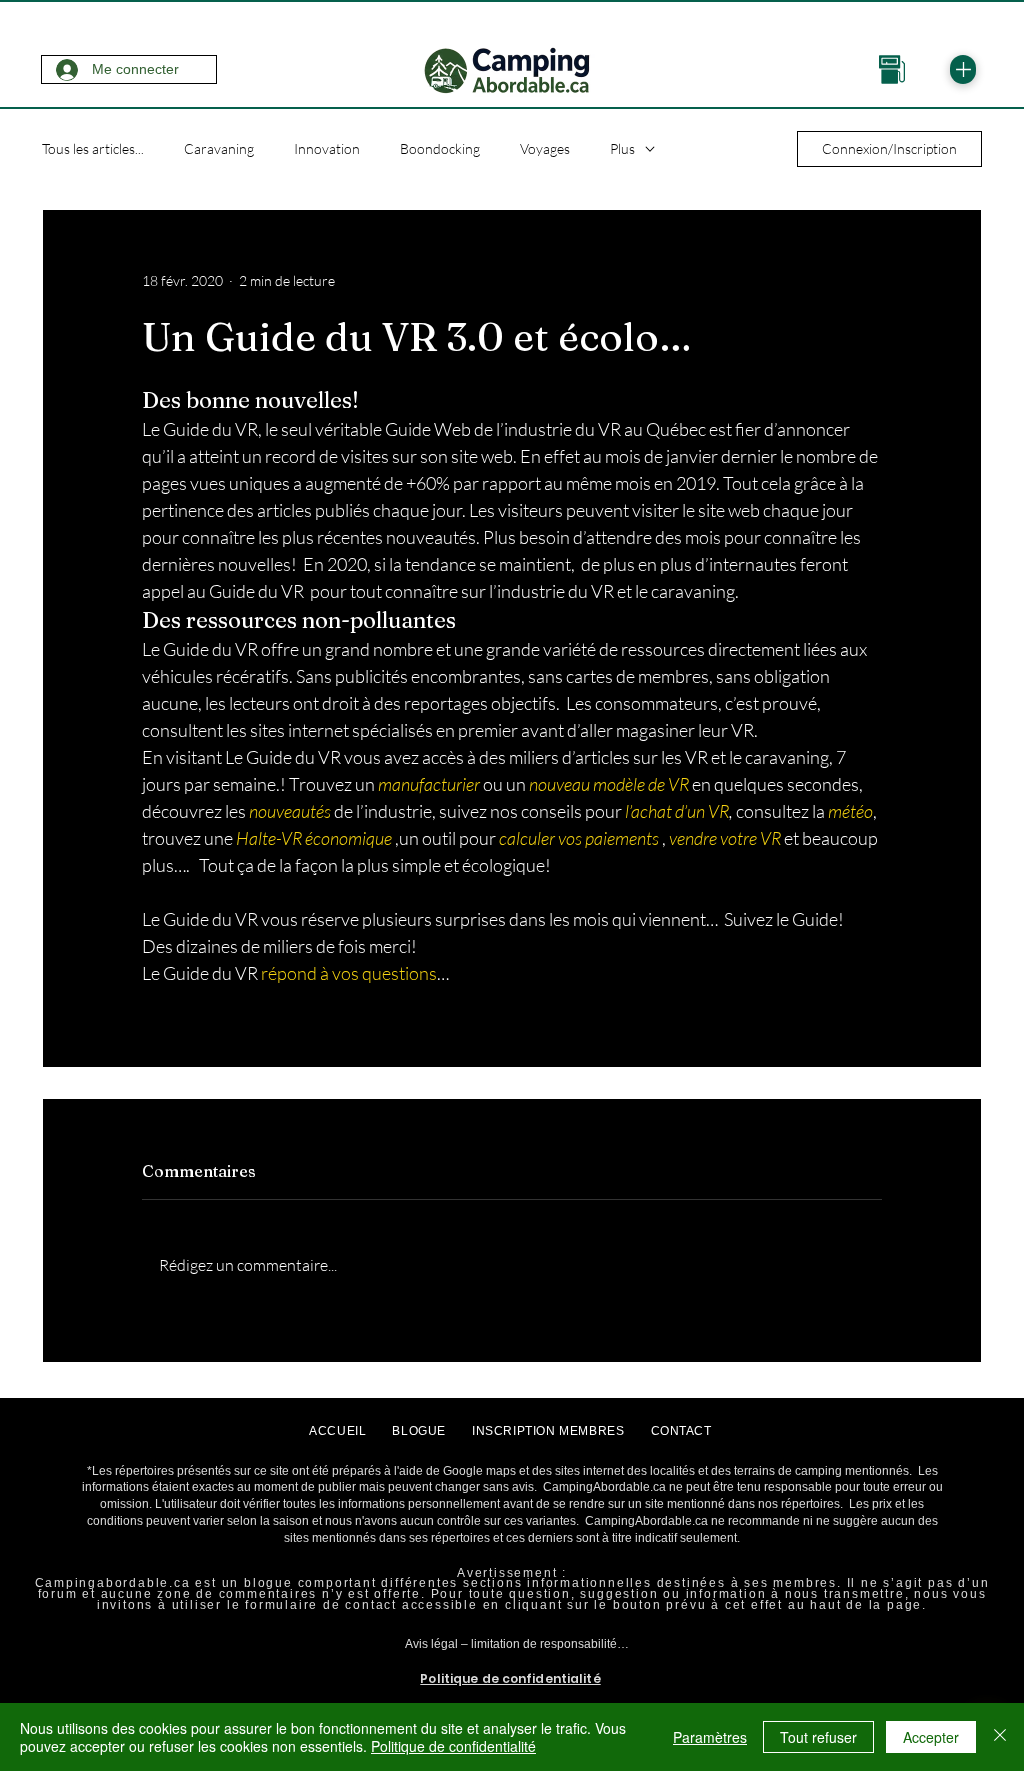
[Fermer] (1000, 1737)
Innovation (327, 148)
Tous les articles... (93, 148)
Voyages (545, 148)
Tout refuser (818, 1737)
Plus (622, 148)
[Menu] (963, 69)
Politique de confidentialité (453, 1746)
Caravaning (219, 148)
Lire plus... (511, 1667)
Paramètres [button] (710, 1737)
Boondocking (440, 148)
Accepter (931, 1737)
